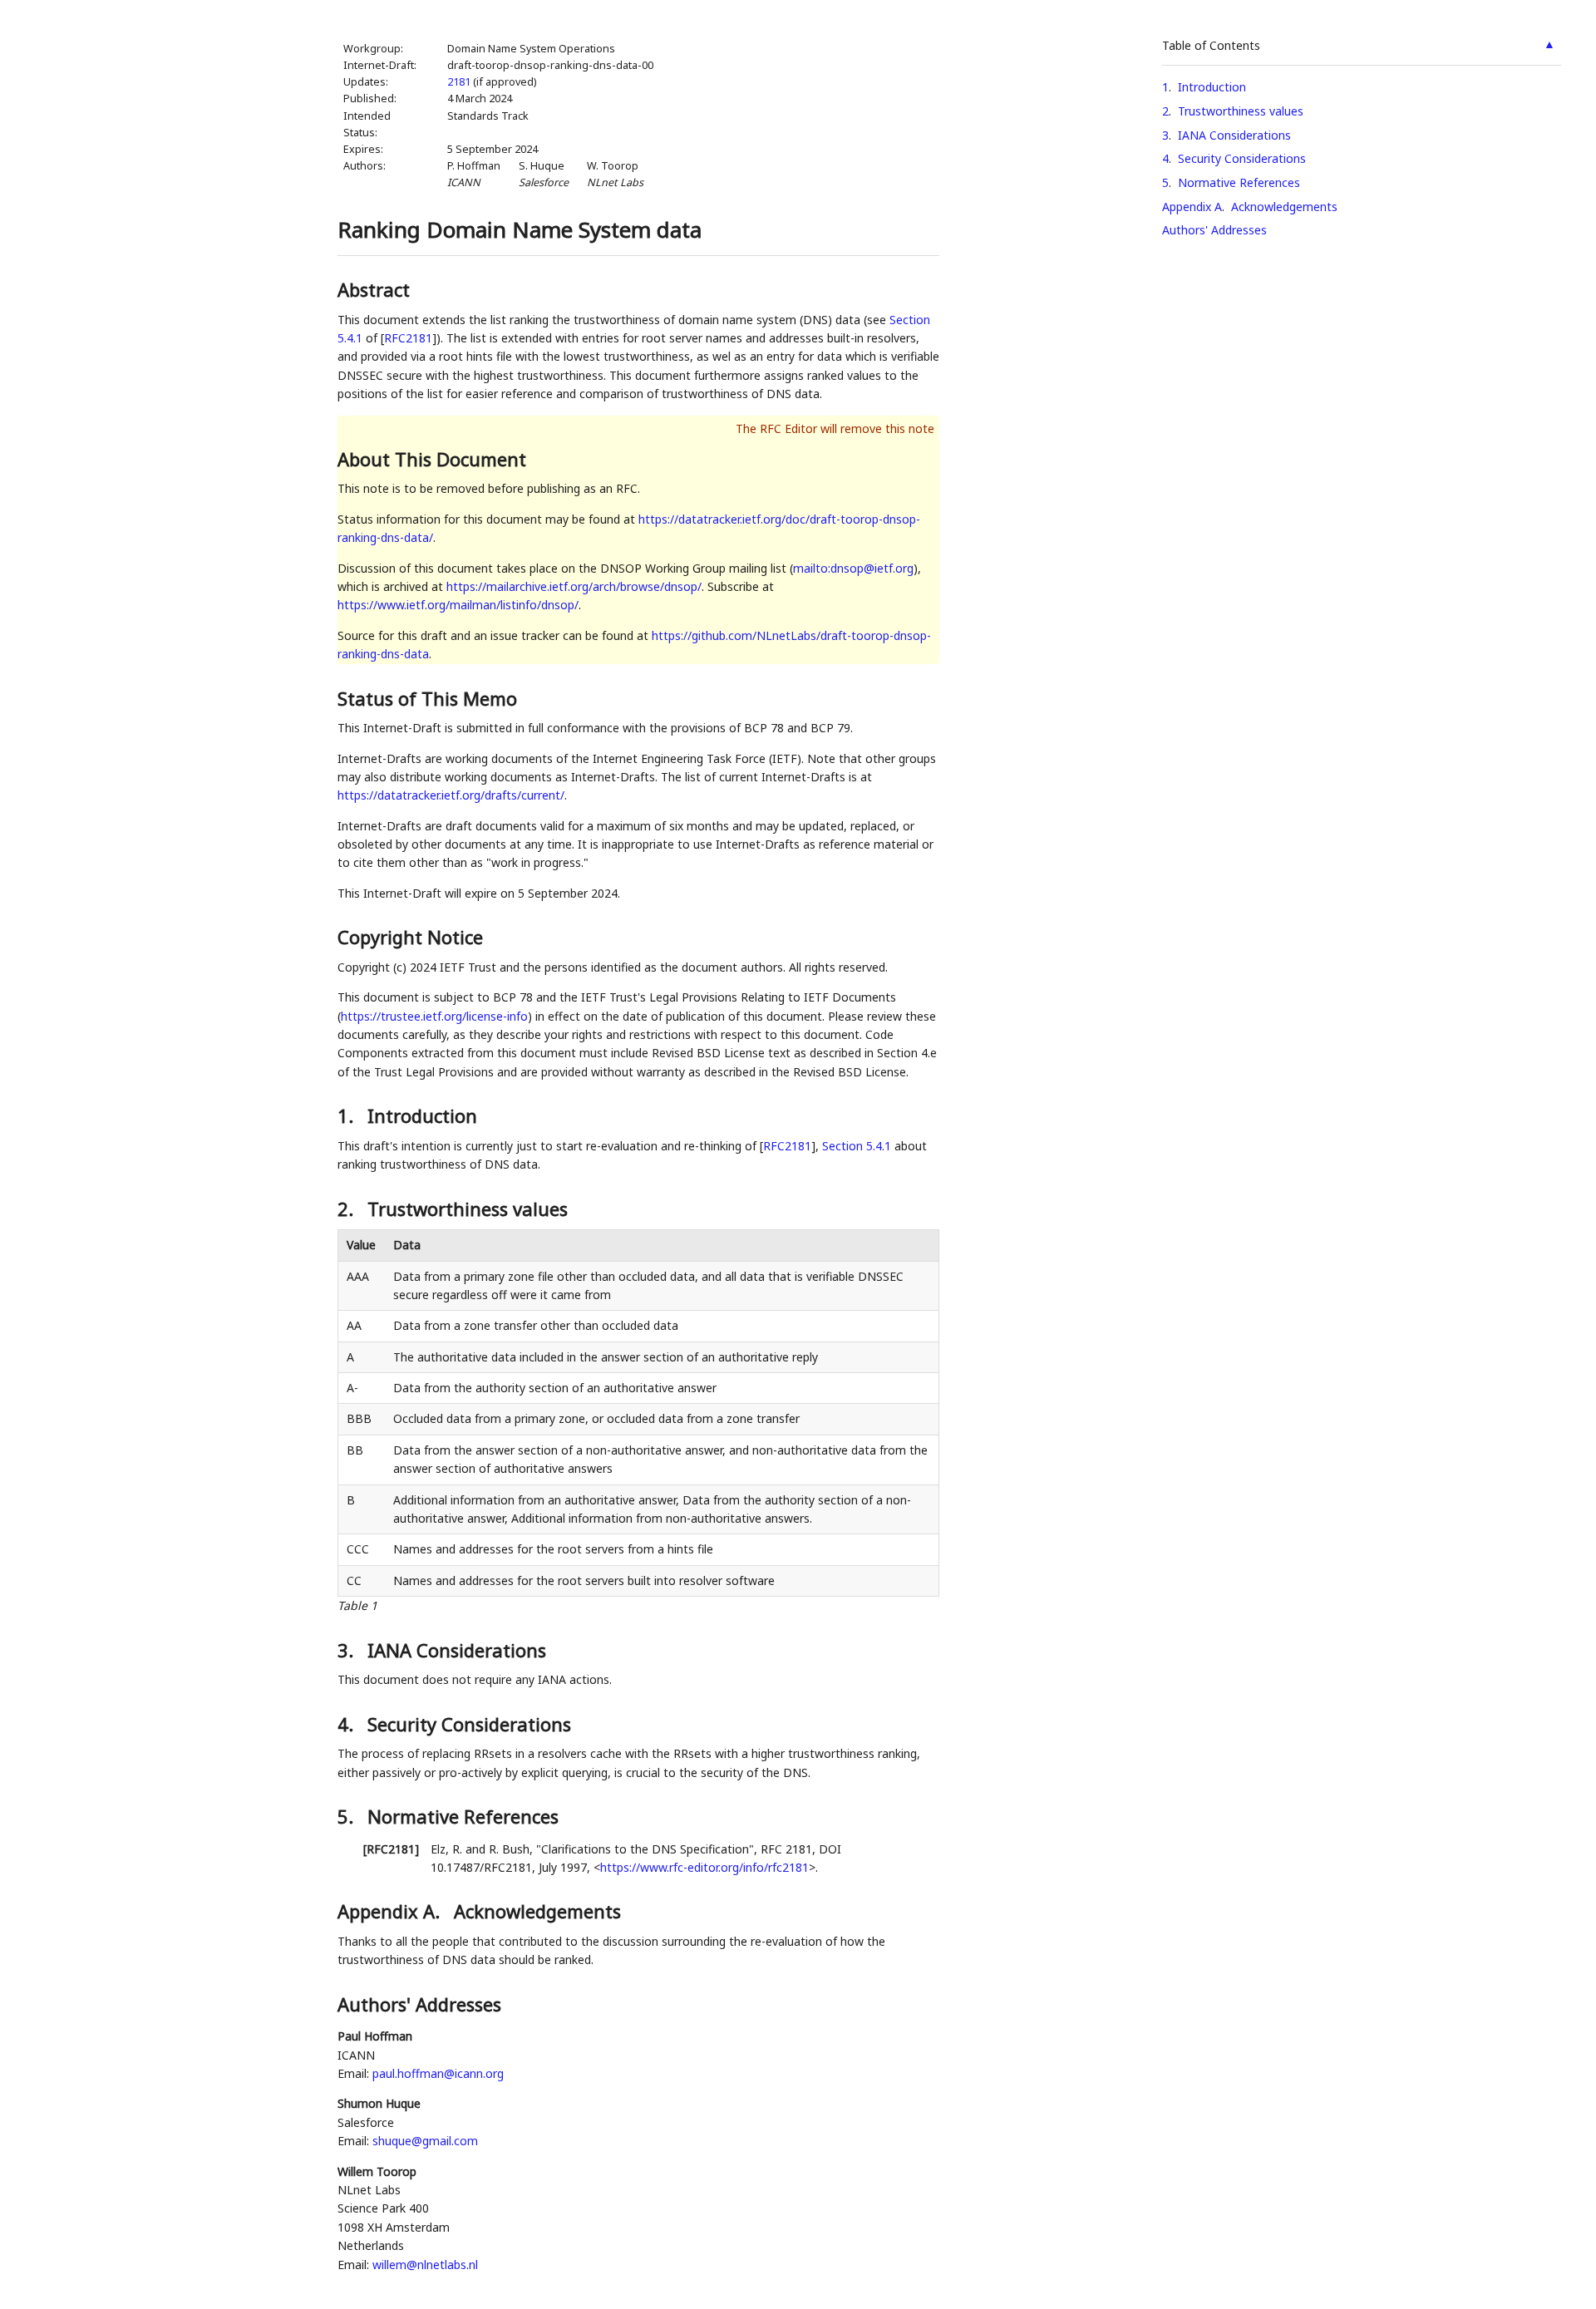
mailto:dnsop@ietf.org (853, 568)
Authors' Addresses (1214, 230)
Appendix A (1192, 207)
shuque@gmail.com (425, 2141)
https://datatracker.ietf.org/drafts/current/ (451, 795)
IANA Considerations (1234, 135)
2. (348, 1209)
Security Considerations (1242, 158)
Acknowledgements (1284, 207)
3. (348, 1650)
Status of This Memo (427, 698)
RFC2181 (408, 338)
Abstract (374, 289)
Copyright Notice (410, 937)
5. (348, 1816)
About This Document (432, 459)
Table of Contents (1211, 45)
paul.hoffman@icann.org (438, 2073)
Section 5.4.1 (857, 1146)
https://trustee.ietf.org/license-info (434, 1016)
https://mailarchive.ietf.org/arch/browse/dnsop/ (574, 586)
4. (348, 1724)
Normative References (1239, 182)
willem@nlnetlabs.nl (425, 2265)
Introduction (1212, 87)
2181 (459, 82)
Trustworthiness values (1241, 111)
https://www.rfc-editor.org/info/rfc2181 (704, 1867)
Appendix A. (391, 1911)
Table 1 (357, 1605)
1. (348, 1115)
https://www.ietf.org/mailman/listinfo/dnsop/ (458, 605)
